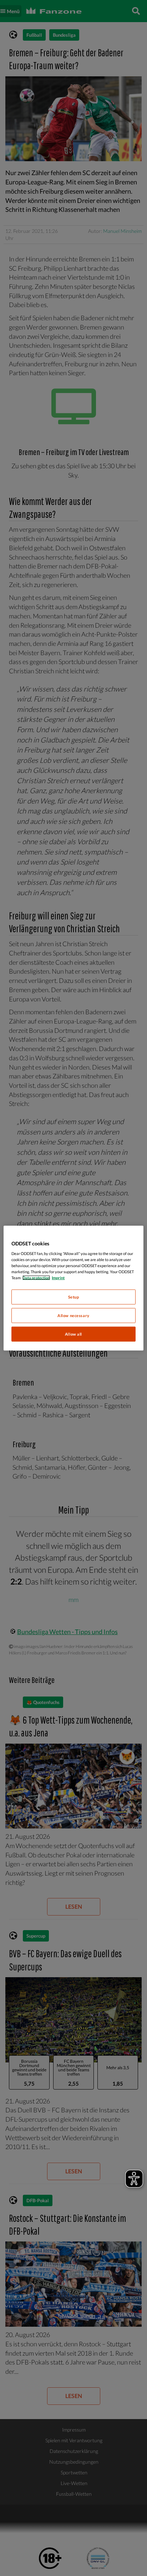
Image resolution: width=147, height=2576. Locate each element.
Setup (74, 1297)
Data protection (36, 1278)
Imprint (58, 1278)
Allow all (73, 1334)
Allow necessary (73, 1315)
